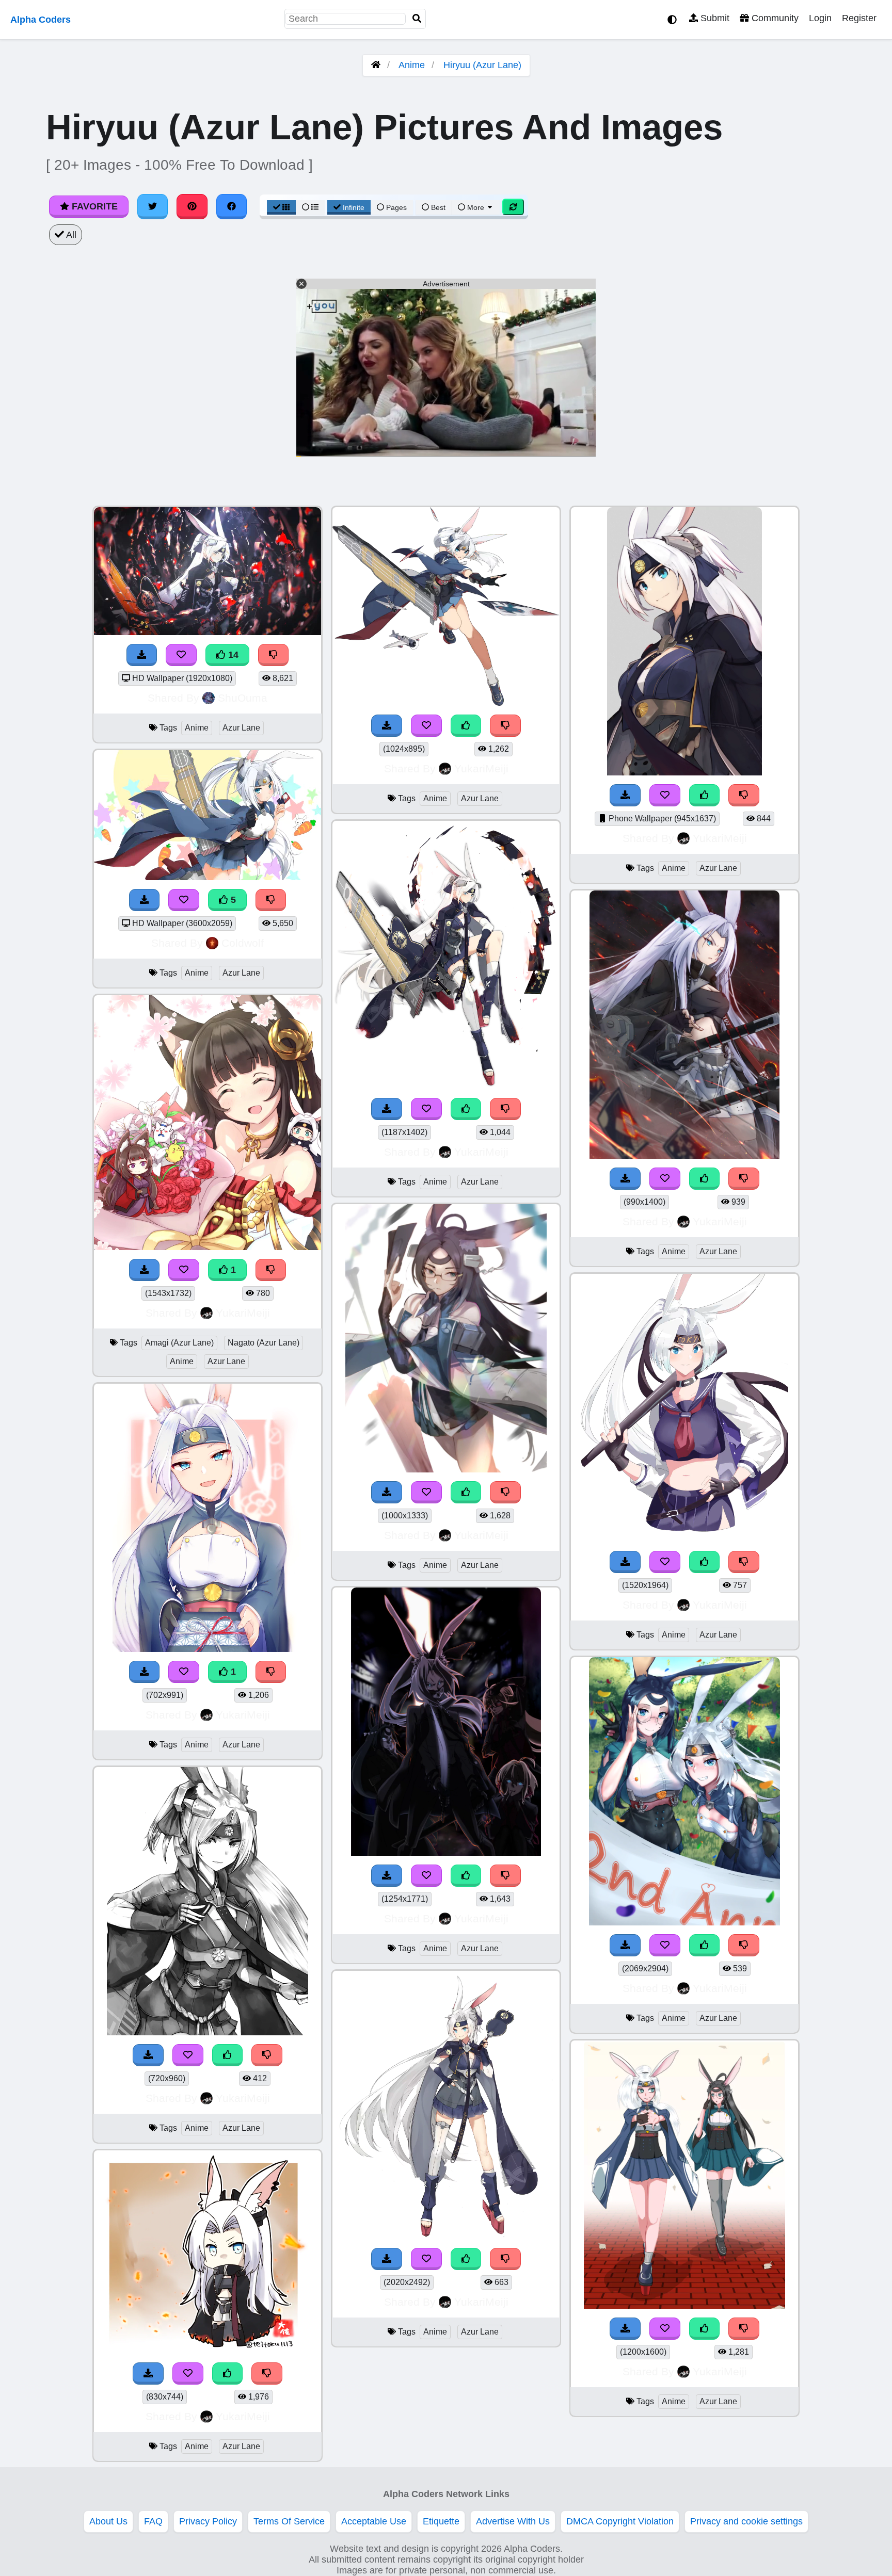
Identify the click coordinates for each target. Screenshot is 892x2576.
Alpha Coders (41, 20)
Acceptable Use (374, 2521)
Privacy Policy (208, 2521)
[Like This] (228, 2055)
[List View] (310, 207)
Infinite (354, 207)
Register (859, 18)
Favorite (93, 206)
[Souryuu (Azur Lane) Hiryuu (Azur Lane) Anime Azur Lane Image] (684, 1922)
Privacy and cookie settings (746, 2521)
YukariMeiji (243, 1313)
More (476, 207)
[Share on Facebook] (232, 206)
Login (820, 18)
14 (232, 655)
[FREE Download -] (145, 1270)
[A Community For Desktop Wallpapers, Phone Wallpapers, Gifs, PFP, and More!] (376, 65)
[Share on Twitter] (153, 206)
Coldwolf (243, 943)
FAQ (153, 2521)
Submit (714, 18)
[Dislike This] (271, 1270)
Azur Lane (241, 728)
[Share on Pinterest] (192, 206)
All (70, 235)
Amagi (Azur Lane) (179, 1343)
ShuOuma (243, 698)
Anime (412, 65)
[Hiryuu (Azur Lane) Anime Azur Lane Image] (208, 1649)
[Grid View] (281, 207)
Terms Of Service (289, 2521)
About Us (108, 2521)
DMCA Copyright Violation (620, 2521)
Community (774, 18)
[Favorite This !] (184, 1270)
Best (437, 207)
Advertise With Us (513, 2521)
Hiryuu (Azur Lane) (482, 65)
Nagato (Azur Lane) (264, 1343)
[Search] (417, 19)
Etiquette (441, 2521)
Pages (396, 207)
